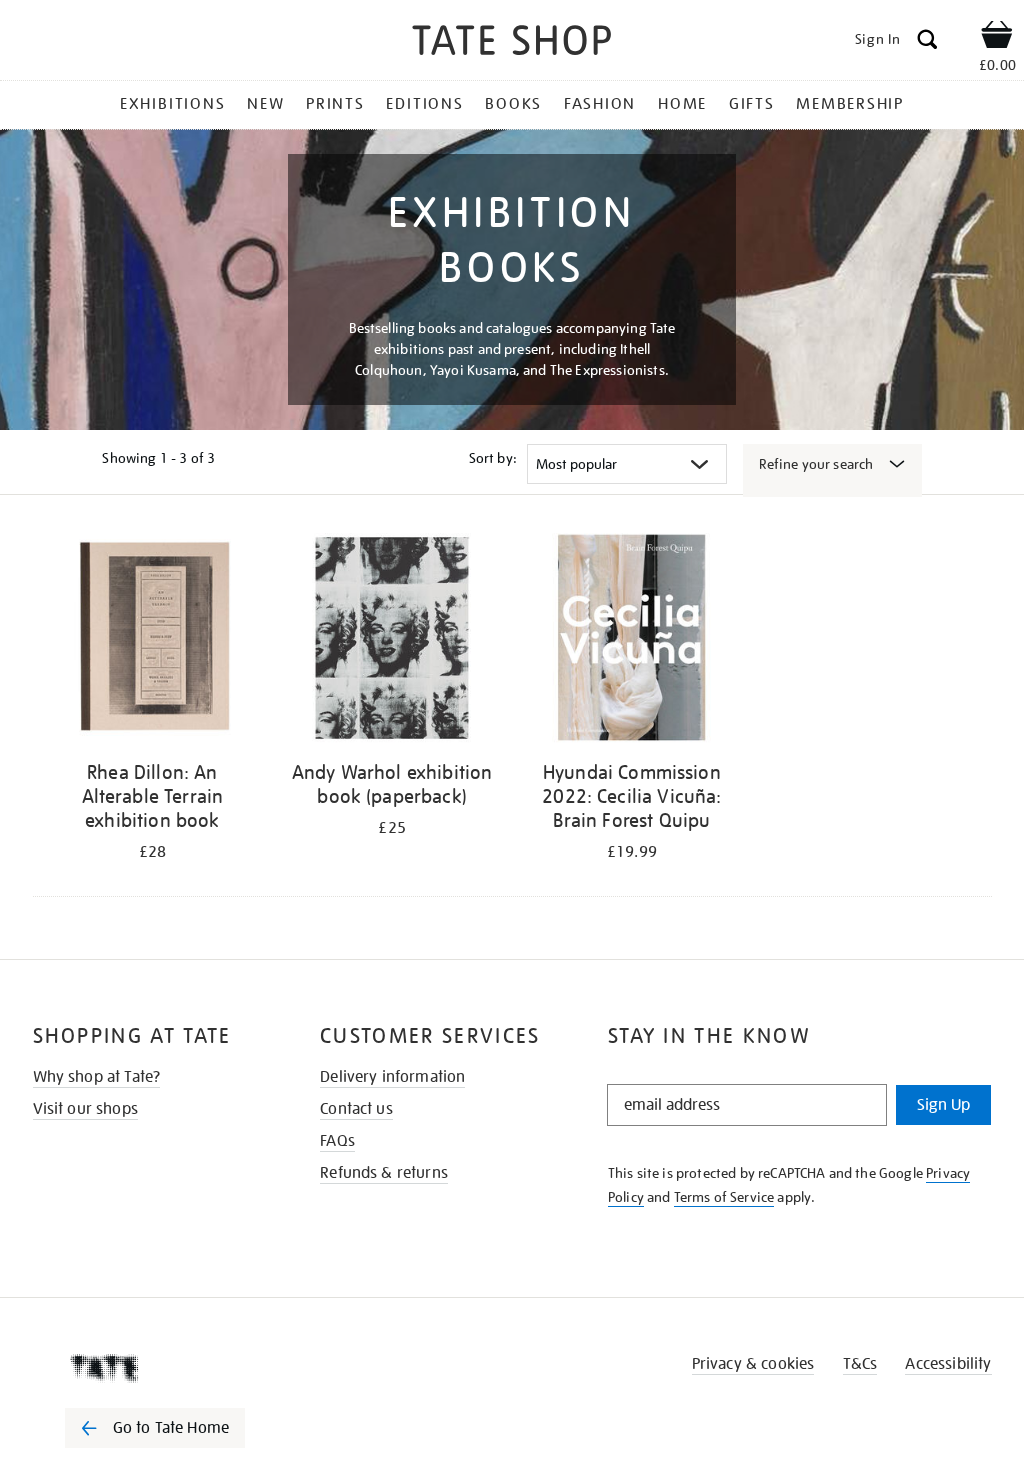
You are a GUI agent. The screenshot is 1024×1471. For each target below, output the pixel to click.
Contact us (356, 1109)
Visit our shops (85, 1109)
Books (513, 104)
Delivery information (392, 1077)
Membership (850, 104)
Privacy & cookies (753, 1364)
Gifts (752, 104)
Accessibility (948, 1364)
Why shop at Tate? (97, 1077)
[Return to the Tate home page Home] (512, 43)
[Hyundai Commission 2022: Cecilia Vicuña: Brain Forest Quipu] (632, 641)
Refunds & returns (384, 1173)
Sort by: (493, 458)
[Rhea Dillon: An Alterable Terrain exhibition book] (153, 641)
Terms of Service (724, 1197)
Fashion (600, 104)
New (265, 104)
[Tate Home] (169, 1368)
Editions (424, 104)
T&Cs (860, 1364)
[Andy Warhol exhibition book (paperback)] (392, 641)
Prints (335, 104)
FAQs (337, 1141)
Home (682, 104)
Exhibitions (172, 104)
